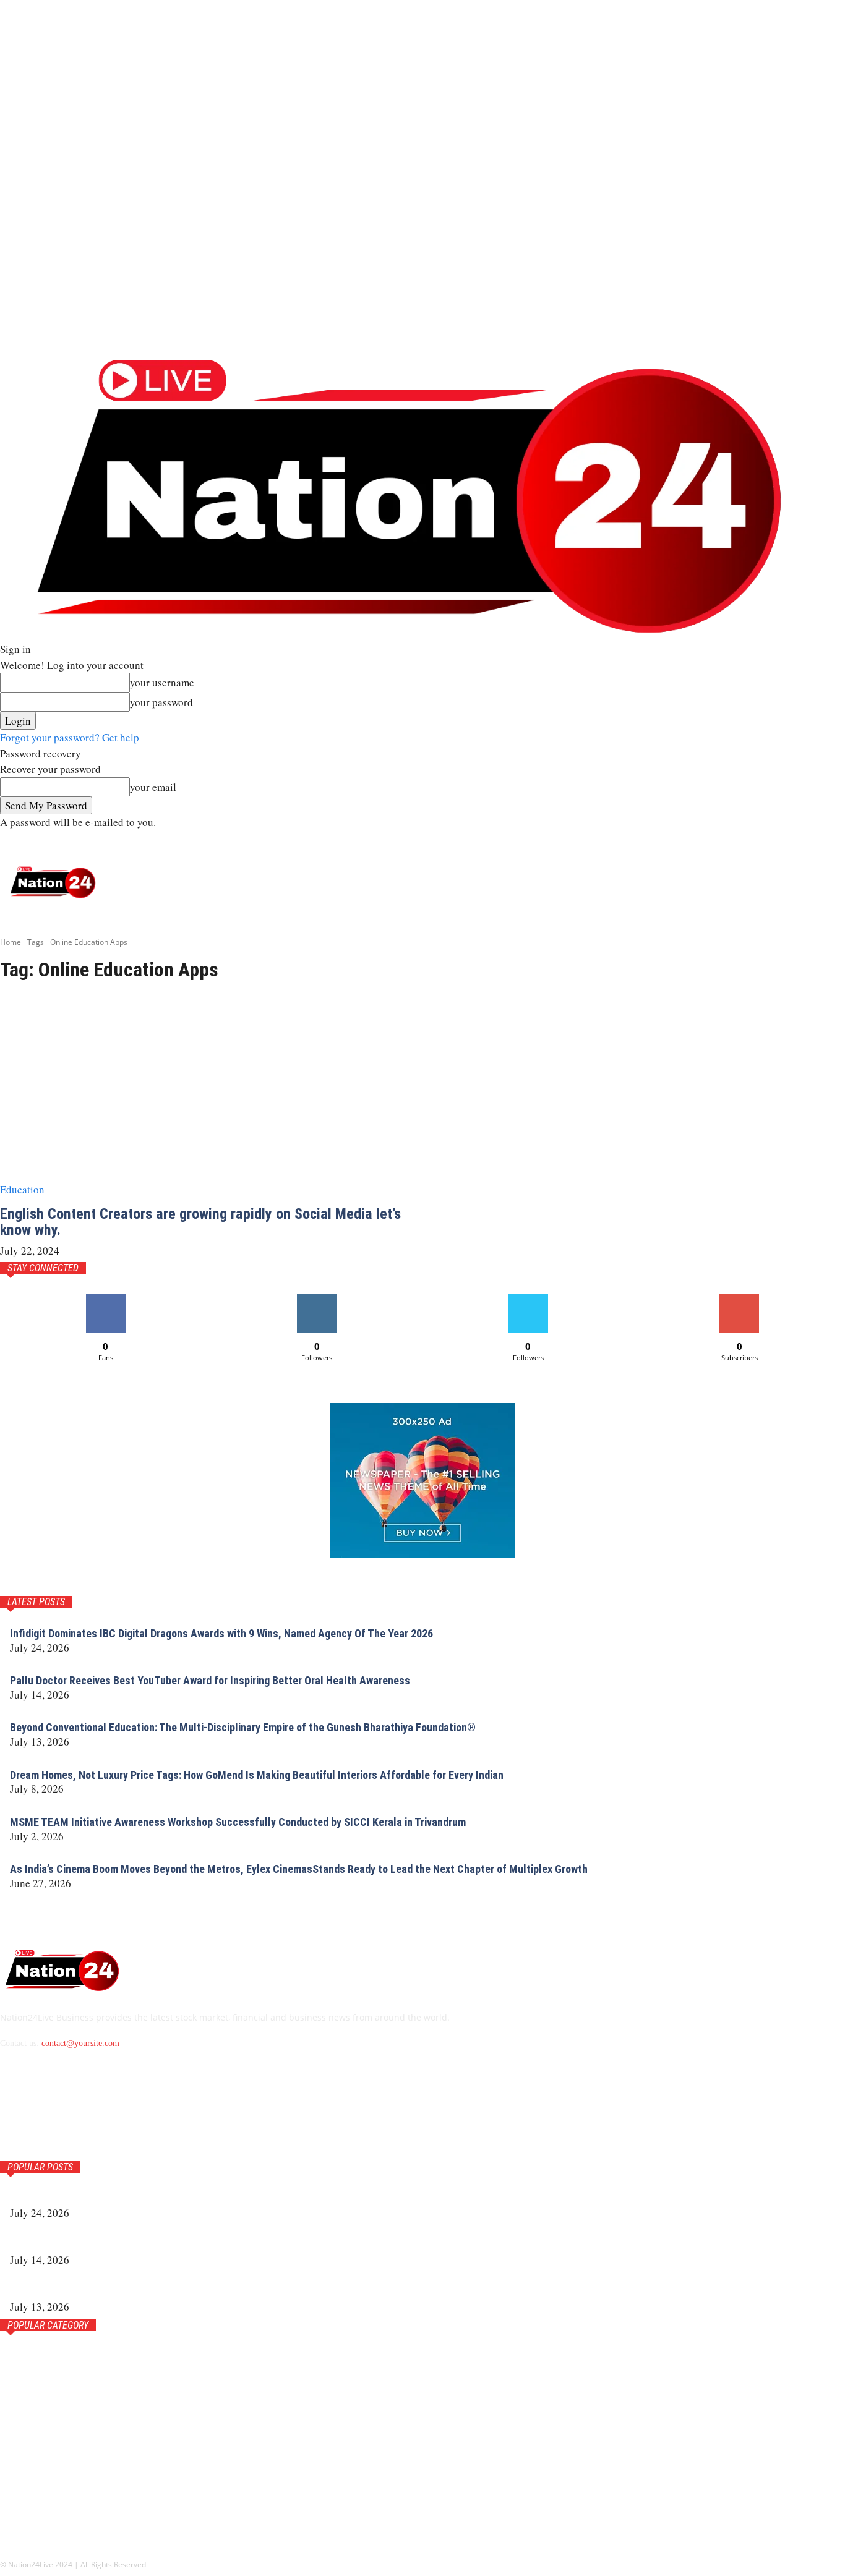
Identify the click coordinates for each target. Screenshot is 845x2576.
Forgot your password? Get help (70, 737)
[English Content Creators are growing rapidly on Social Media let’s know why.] (204, 1096)
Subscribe (739, 1298)
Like (105, 1298)
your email (153, 787)
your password (161, 702)
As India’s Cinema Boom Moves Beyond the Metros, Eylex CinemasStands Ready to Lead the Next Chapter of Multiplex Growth (299, 1869)
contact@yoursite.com (80, 2043)
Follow (317, 1298)
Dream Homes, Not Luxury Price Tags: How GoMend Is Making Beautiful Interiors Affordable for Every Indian (257, 1775)
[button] (828, 842)
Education (22, 1189)
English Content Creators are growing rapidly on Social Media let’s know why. (200, 1222)
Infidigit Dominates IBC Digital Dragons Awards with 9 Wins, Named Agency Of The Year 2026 (221, 1633)
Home (11, 942)
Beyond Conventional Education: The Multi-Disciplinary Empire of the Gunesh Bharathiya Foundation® (243, 1727)
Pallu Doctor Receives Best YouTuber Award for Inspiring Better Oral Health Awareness (210, 1680)
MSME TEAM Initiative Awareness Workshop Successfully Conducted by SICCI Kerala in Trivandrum (238, 1822)
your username (162, 682)
